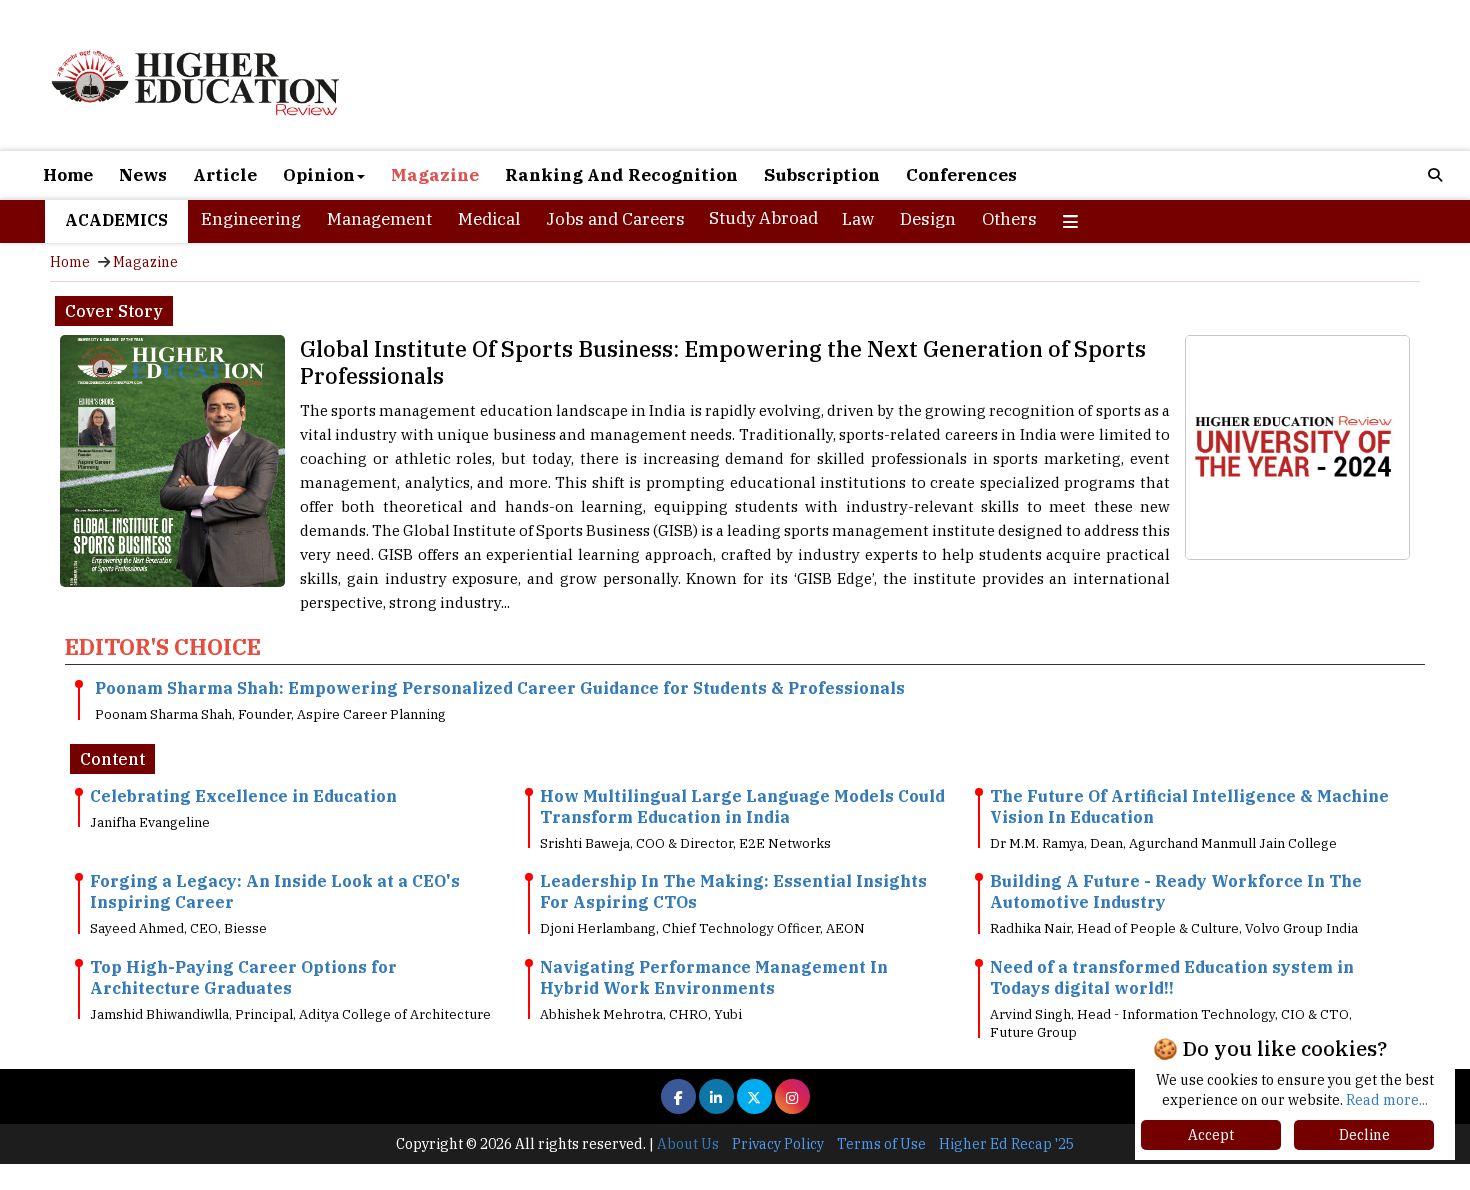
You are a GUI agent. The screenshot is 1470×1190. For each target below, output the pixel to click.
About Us (688, 1144)
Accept (1211, 1135)
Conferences (961, 175)
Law (858, 219)
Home (68, 175)
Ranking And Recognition (621, 175)
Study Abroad (763, 218)
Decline (1364, 1135)
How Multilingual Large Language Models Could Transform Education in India (742, 806)
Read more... (1387, 1100)
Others (1009, 219)
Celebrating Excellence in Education (243, 796)
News (143, 175)
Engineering (251, 219)
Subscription (822, 175)
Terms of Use (881, 1144)
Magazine (435, 175)
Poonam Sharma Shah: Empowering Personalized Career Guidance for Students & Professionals (500, 688)
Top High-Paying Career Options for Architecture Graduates (243, 977)
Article (225, 175)
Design (928, 219)
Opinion (319, 175)
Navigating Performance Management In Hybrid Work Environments (714, 977)
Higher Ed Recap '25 (1006, 1144)
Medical (489, 219)
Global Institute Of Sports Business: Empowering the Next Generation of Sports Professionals (723, 362)
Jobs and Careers (615, 219)
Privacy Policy (778, 1144)
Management (379, 219)
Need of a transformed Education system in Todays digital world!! (1172, 977)
